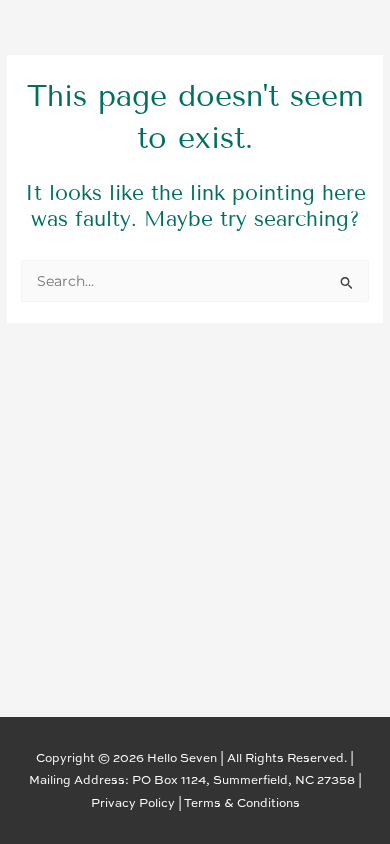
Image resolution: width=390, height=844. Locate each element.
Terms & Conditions (242, 802)
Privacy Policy (133, 802)
